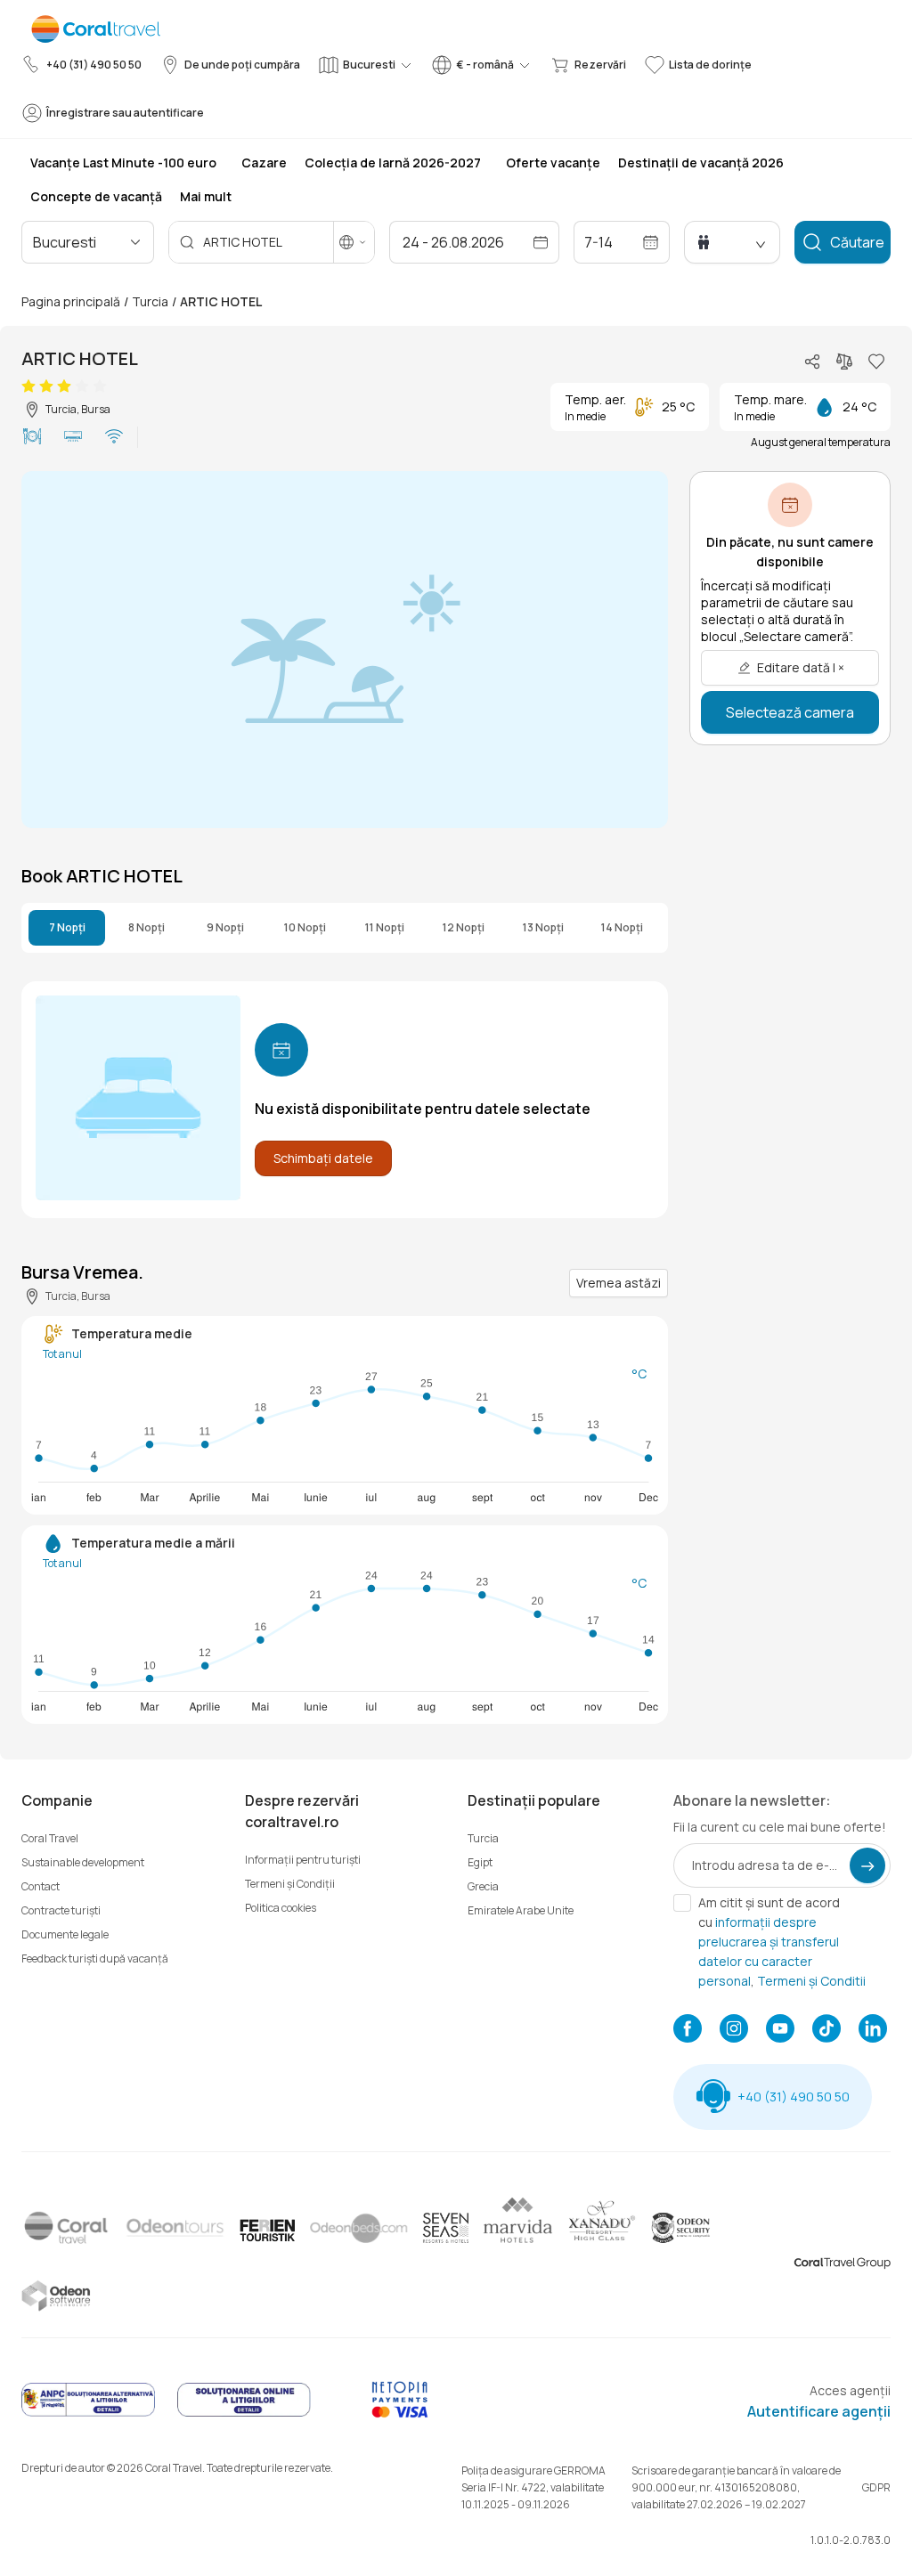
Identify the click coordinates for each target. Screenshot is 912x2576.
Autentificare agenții (819, 2411)
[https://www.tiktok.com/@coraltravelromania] (826, 2030)
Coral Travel (50, 1838)
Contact (41, 1886)
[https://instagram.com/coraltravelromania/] (734, 2030)
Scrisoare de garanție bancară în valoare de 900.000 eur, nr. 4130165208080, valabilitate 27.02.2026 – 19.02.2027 (736, 2487)
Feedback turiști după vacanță (95, 1958)
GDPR (876, 2487)
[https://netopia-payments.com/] (400, 2413)
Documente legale (65, 1934)
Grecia (483, 1886)
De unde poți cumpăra (242, 65)
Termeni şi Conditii (811, 1981)
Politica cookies (281, 1908)
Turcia (150, 301)
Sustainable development (83, 1862)
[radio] (28, 386)
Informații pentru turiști (303, 1860)
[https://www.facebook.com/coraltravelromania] (688, 2030)
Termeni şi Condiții (290, 1884)
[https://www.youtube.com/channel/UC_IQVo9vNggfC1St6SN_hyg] (780, 2030)
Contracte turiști (61, 1910)
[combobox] (110, 242)
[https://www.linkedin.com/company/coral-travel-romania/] (873, 2030)
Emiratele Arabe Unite (521, 1910)
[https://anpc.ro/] (88, 2413)
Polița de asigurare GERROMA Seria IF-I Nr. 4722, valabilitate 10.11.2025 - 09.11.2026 (533, 2487)
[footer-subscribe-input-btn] (867, 1865)
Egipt (480, 1862)
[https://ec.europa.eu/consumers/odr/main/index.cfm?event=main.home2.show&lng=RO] (244, 2413)
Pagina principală (71, 301)
